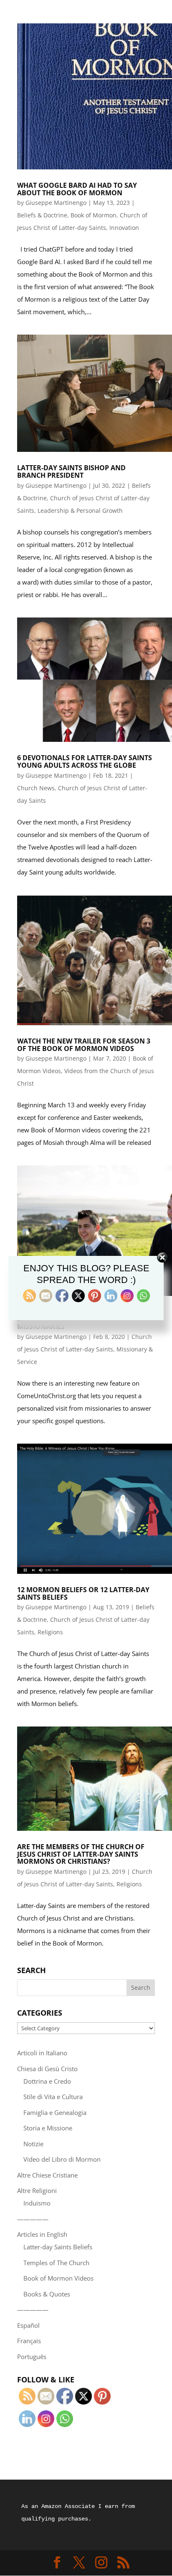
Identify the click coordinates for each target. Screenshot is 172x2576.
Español (28, 2325)
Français (29, 2341)
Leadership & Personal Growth (80, 510)
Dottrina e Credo (47, 2081)
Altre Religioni (37, 2190)
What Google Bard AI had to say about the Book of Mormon (77, 189)
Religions (50, 1632)
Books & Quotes (47, 2294)
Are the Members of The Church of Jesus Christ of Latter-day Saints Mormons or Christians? (81, 1854)
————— (33, 2219)
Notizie (33, 2144)
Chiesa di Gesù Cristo (47, 2069)
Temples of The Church (56, 2263)
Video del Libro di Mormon (62, 2159)
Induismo (37, 2203)
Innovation (124, 228)
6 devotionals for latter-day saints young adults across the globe (85, 761)
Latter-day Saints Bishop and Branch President (71, 471)
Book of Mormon (94, 215)
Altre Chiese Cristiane (47, 2175)
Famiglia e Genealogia (55, 2112)
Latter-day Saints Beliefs (58, 2247)
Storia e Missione (48, 2128)
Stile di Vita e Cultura (53, 2097)
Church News (36, 788)
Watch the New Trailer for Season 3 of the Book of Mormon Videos (84, 1045)
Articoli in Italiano (42, 2053)
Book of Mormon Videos (58, 2278)
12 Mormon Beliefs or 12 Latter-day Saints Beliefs (83, 1593)
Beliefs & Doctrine (42, 215)
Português (32, 2357)
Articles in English (42, 2234)
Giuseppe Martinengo (56, 203)
